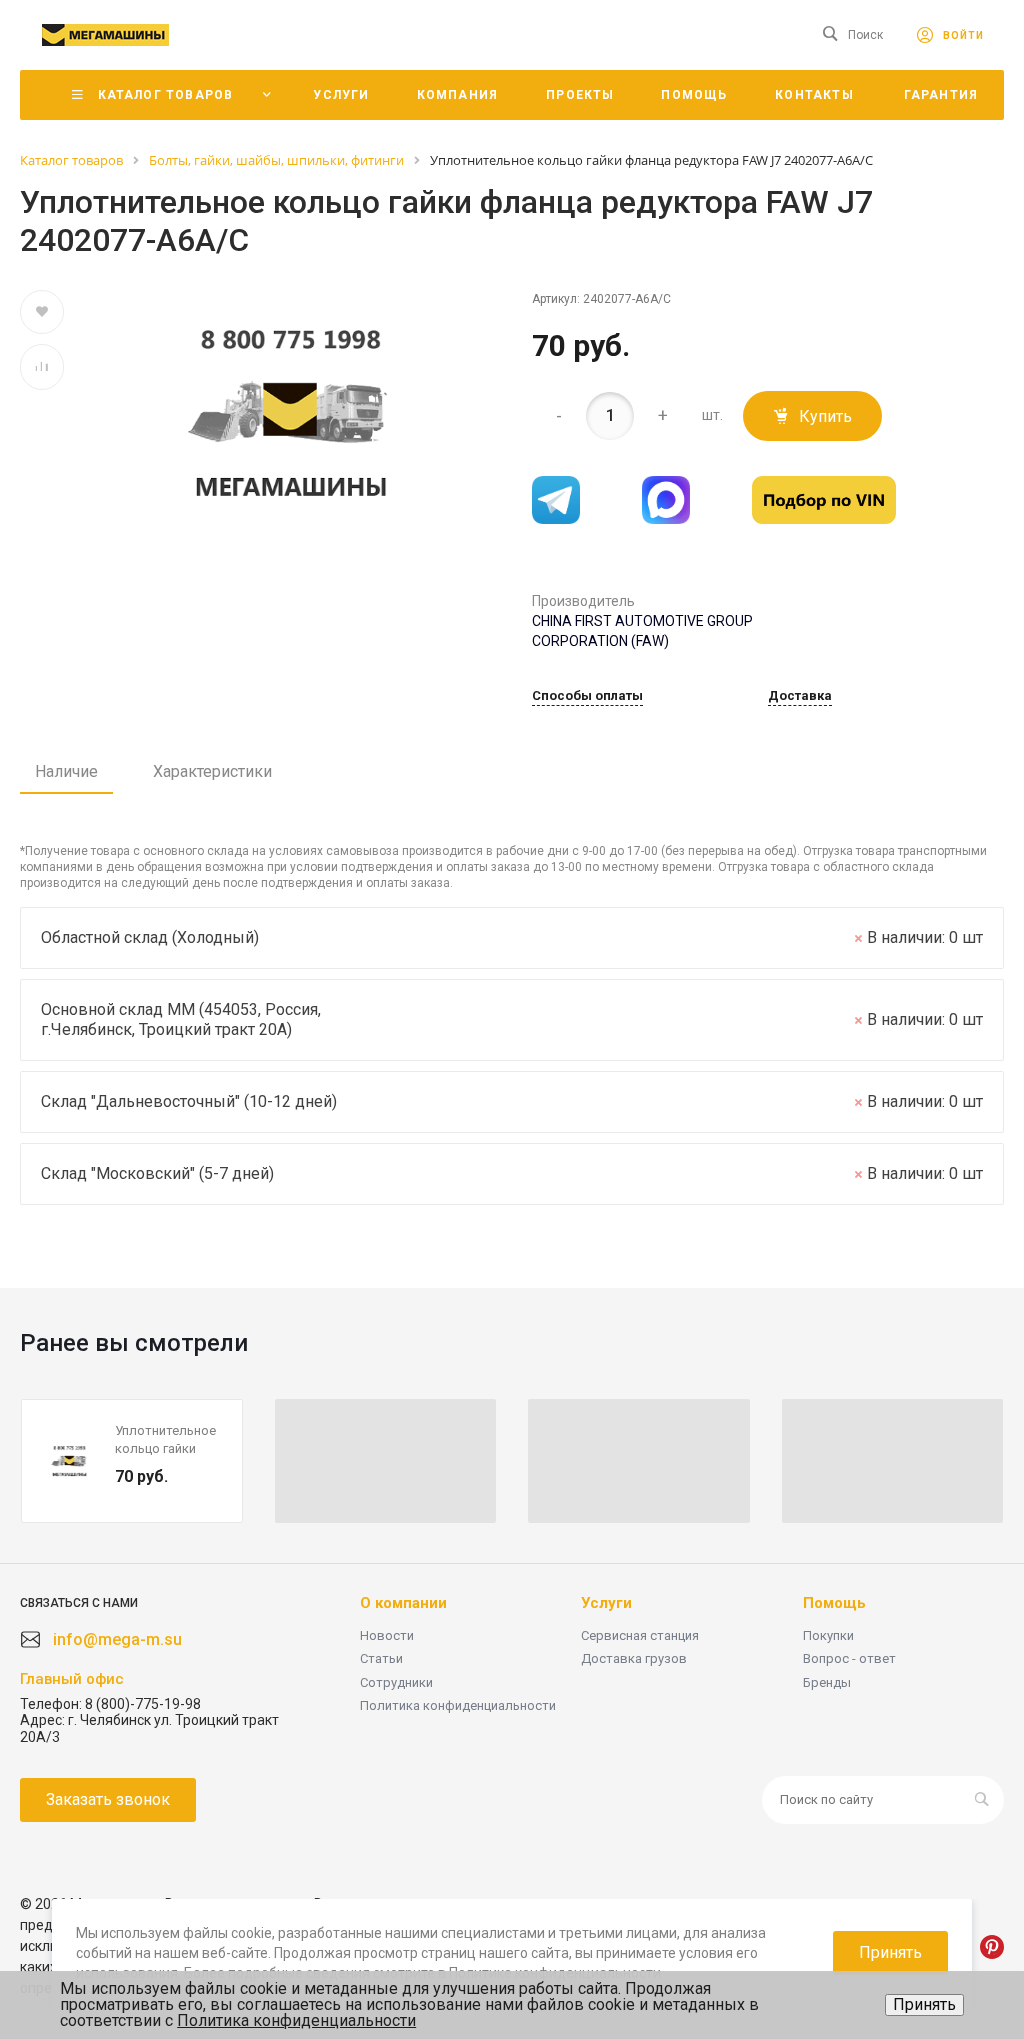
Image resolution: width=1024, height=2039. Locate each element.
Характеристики (212, 771)
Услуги (606, 1603)
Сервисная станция (640, 1635)
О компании (403, 1603)
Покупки (828, 1635)
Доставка (800, 696)
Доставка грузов (634, 1658)
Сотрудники (396, 1682)
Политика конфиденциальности (458, 1705)
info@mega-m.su (117, 1639)
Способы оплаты (587, 696)
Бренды (827, 1682)
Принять (924, 2004)
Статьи (381, 1658)
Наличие (66, 771)
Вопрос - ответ (849, 1658)
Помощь (834, 1603)
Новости (387, 1635)
